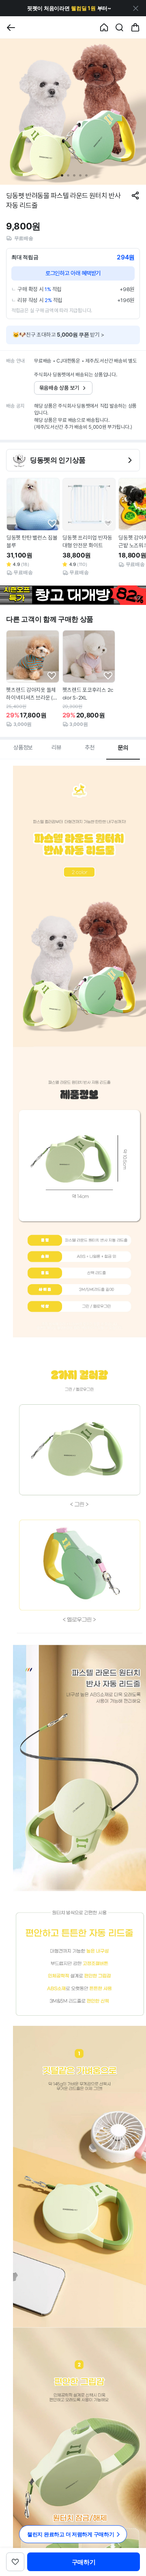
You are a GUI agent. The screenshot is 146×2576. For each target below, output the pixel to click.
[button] (69, 8)
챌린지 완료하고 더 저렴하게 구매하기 (71, 2534)
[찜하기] (52, 524)
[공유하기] (135, 195)
